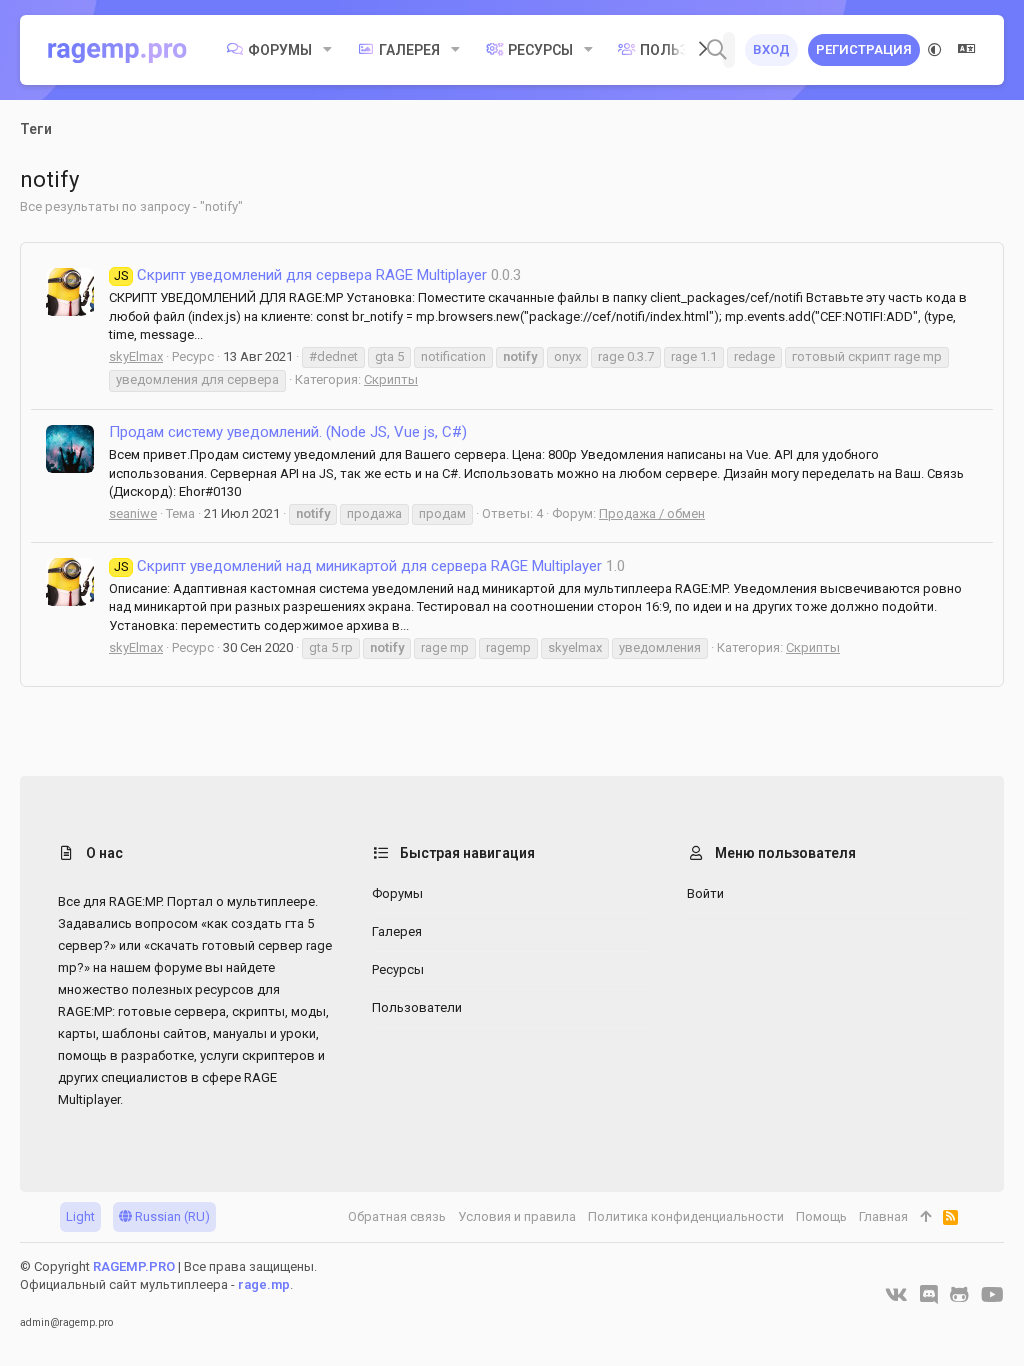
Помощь (821, 1216)
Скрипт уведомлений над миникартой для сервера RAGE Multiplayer (358, 566)
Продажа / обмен (652, 513)
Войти (705, 893)
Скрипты (391, 379)
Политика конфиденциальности (686, 1216)
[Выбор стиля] (935, 50)
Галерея (397, 931)
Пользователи (417, 1007)
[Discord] (929, 1295)
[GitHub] (959, 1295)
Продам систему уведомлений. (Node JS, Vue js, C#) (288, 432)
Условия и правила (517, 1216)
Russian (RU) (171, 1216)
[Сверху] (925, 1217)
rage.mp (264, 1284)
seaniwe (133, 513)
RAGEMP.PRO (134, 1266)
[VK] (896, 1295)
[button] (327, 50)
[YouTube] (992, 1295)
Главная (883, 1216)
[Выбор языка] (967, 50)
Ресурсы (398, 969)
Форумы (397, 893)
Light (80, 1216)
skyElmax (136, 356)
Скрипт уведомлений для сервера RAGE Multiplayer (300, 275)
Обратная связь (397, 1216)
